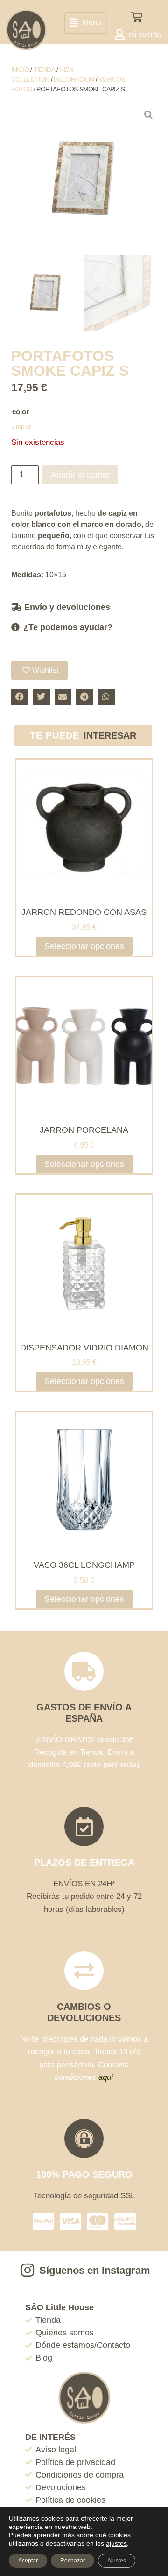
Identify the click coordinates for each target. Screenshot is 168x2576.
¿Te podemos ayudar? (68, 627)
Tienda (44, 69)
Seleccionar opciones (84, 946)
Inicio (20, 69)
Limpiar (21, 426)
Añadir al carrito (80, 475)
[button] (85, 23)
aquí (106, 2077)
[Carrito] (137, 17)
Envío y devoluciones (67, 607)
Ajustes (117, 2561)
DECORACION (74, 79)
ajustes (116, 2543)
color (21, 412)
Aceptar (28, 2561)
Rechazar (73, 2561)
